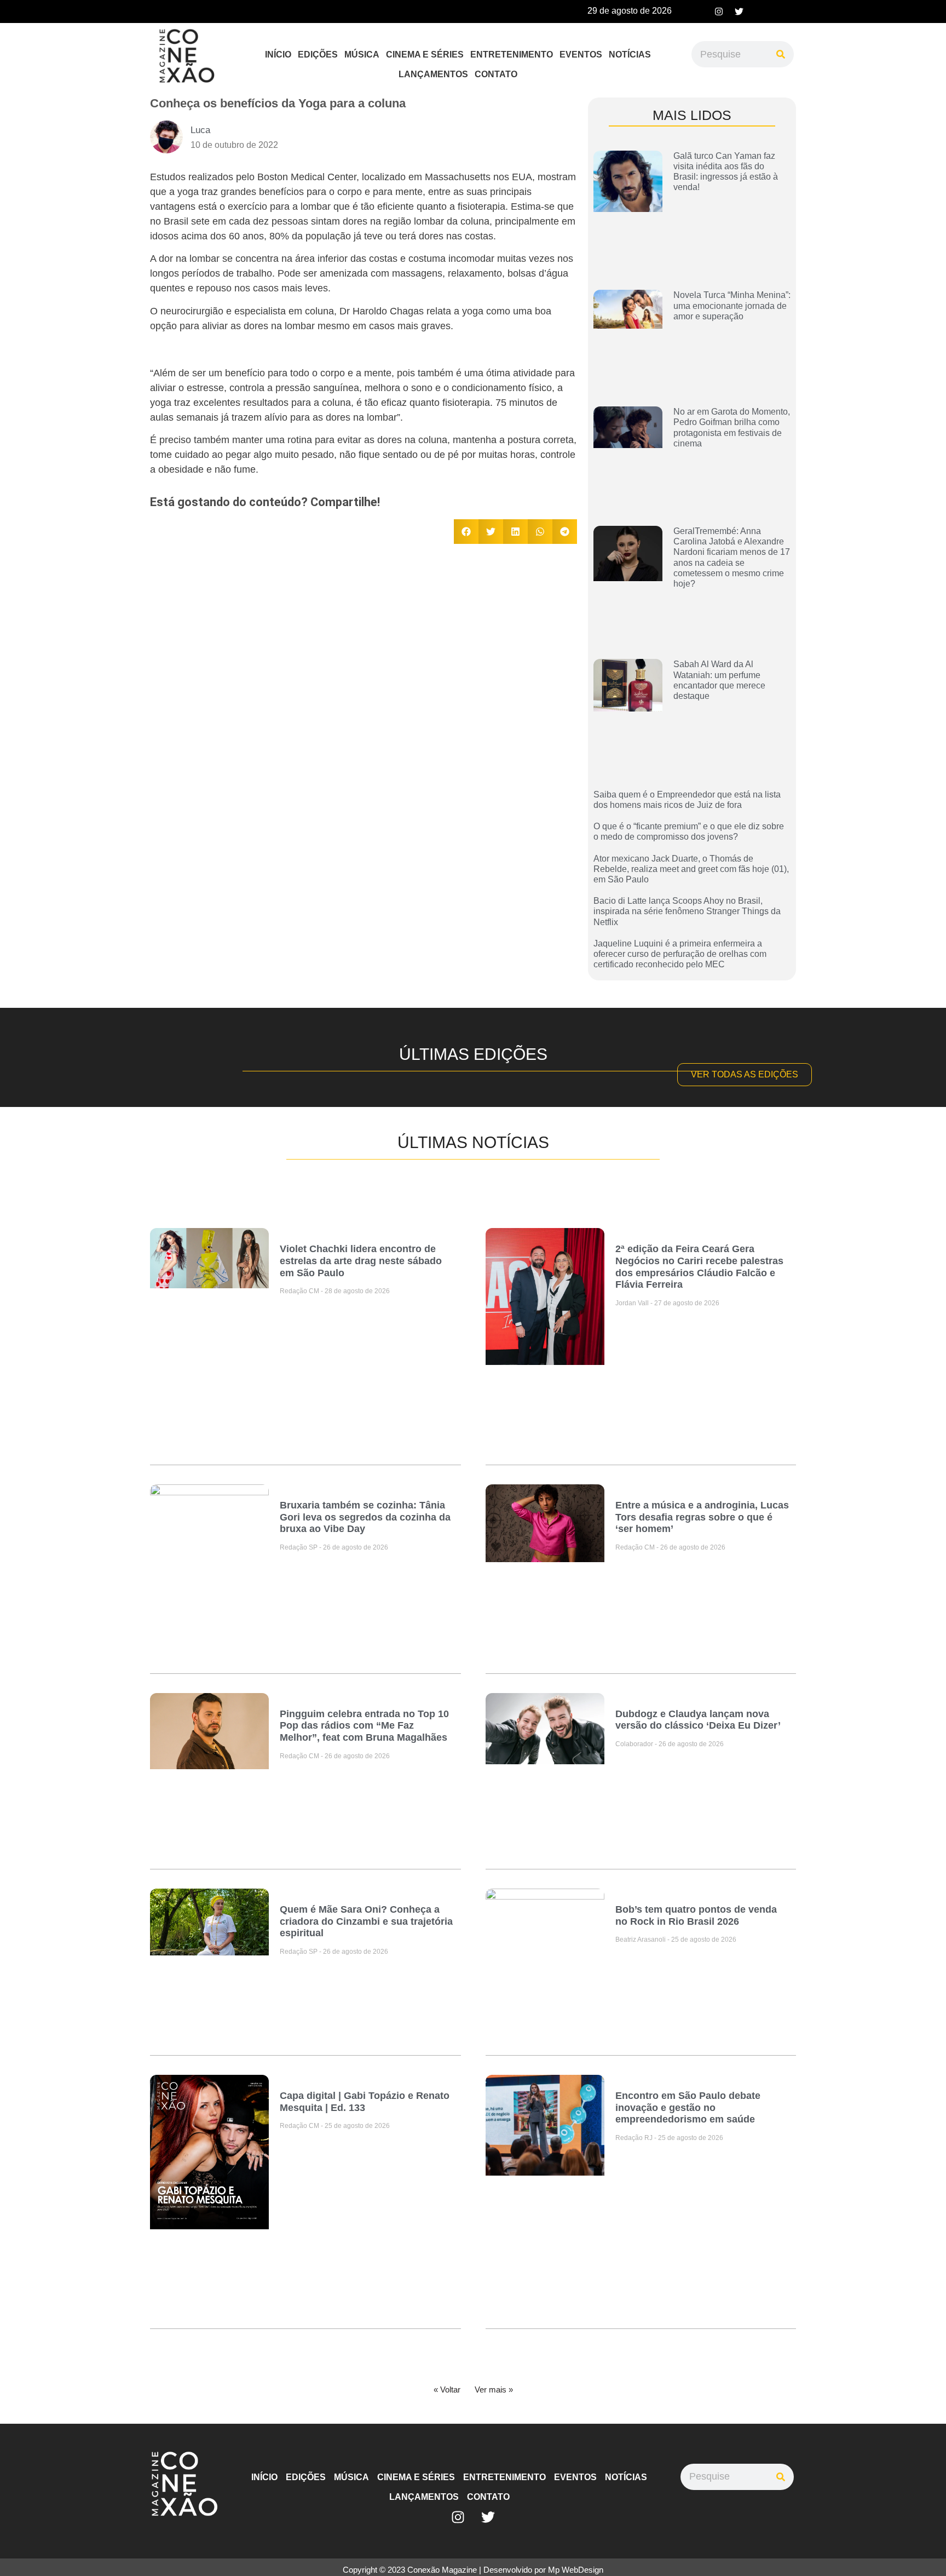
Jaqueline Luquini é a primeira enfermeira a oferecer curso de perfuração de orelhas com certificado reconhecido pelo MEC (680, 954)
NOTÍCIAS (630, 54)
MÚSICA (362, 54)
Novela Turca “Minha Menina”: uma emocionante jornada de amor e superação (732, 305)
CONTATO (496, 74)
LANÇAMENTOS (433, 74)
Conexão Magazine (442, 2570)
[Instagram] (719, 12)
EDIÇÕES (318, 54)
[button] (466, 532)
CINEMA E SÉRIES (425, 54)
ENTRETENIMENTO (512, 54)
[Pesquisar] (781, 54)
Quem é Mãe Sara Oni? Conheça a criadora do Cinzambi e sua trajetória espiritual (366, 1921)
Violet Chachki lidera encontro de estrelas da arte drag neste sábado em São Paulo (361, 1261)
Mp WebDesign (576, 2570)
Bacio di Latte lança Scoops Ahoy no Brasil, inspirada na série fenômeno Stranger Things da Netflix (687, 911)
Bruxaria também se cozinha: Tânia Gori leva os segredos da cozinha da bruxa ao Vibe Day (365, 1517)
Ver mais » (494, 2389)
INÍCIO (278, 54)
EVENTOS (581, 54)
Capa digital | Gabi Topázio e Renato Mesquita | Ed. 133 (365, 2102)
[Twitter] (739, 12)
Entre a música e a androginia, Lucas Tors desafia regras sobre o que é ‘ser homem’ (702, 1517)
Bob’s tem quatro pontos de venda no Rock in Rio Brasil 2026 (696, 1915)
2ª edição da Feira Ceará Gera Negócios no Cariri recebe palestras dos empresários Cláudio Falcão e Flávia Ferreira (699, 1267)
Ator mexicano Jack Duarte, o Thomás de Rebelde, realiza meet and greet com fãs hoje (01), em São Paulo (691, 869)
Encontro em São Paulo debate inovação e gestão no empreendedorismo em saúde (688, 2107)
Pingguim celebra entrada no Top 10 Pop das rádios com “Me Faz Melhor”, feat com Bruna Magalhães (364, 1726)
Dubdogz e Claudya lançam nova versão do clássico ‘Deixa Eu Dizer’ (698, 1720)
